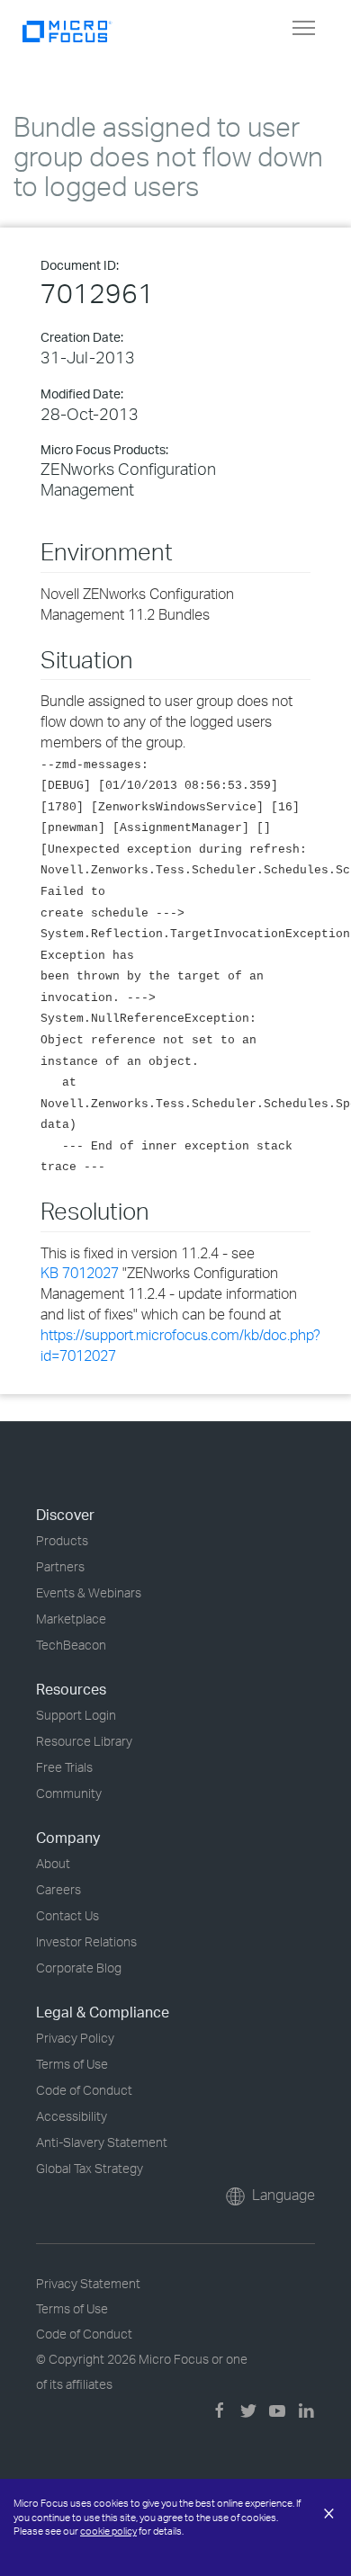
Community (69, 1793)
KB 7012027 (80, 1273)
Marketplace (71, 1619)
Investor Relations (86, 1941)
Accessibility (72, 2116)
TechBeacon (71, 1645)
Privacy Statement (88, 2283)
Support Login (76, 1715)
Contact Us (67, 1915)
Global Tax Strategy (90, 2168)
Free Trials (64, 1767)
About (53, 1863)
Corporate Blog (79, 1968)
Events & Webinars (89, 1592)
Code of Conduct (84, 2090)
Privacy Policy (75, 2038)
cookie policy (108, 2531)
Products (62, 1540)
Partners (60, 1566)
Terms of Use (72, 2064)
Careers (58, 1889)
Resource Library (84, 1741)
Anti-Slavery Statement (102, 2142)
